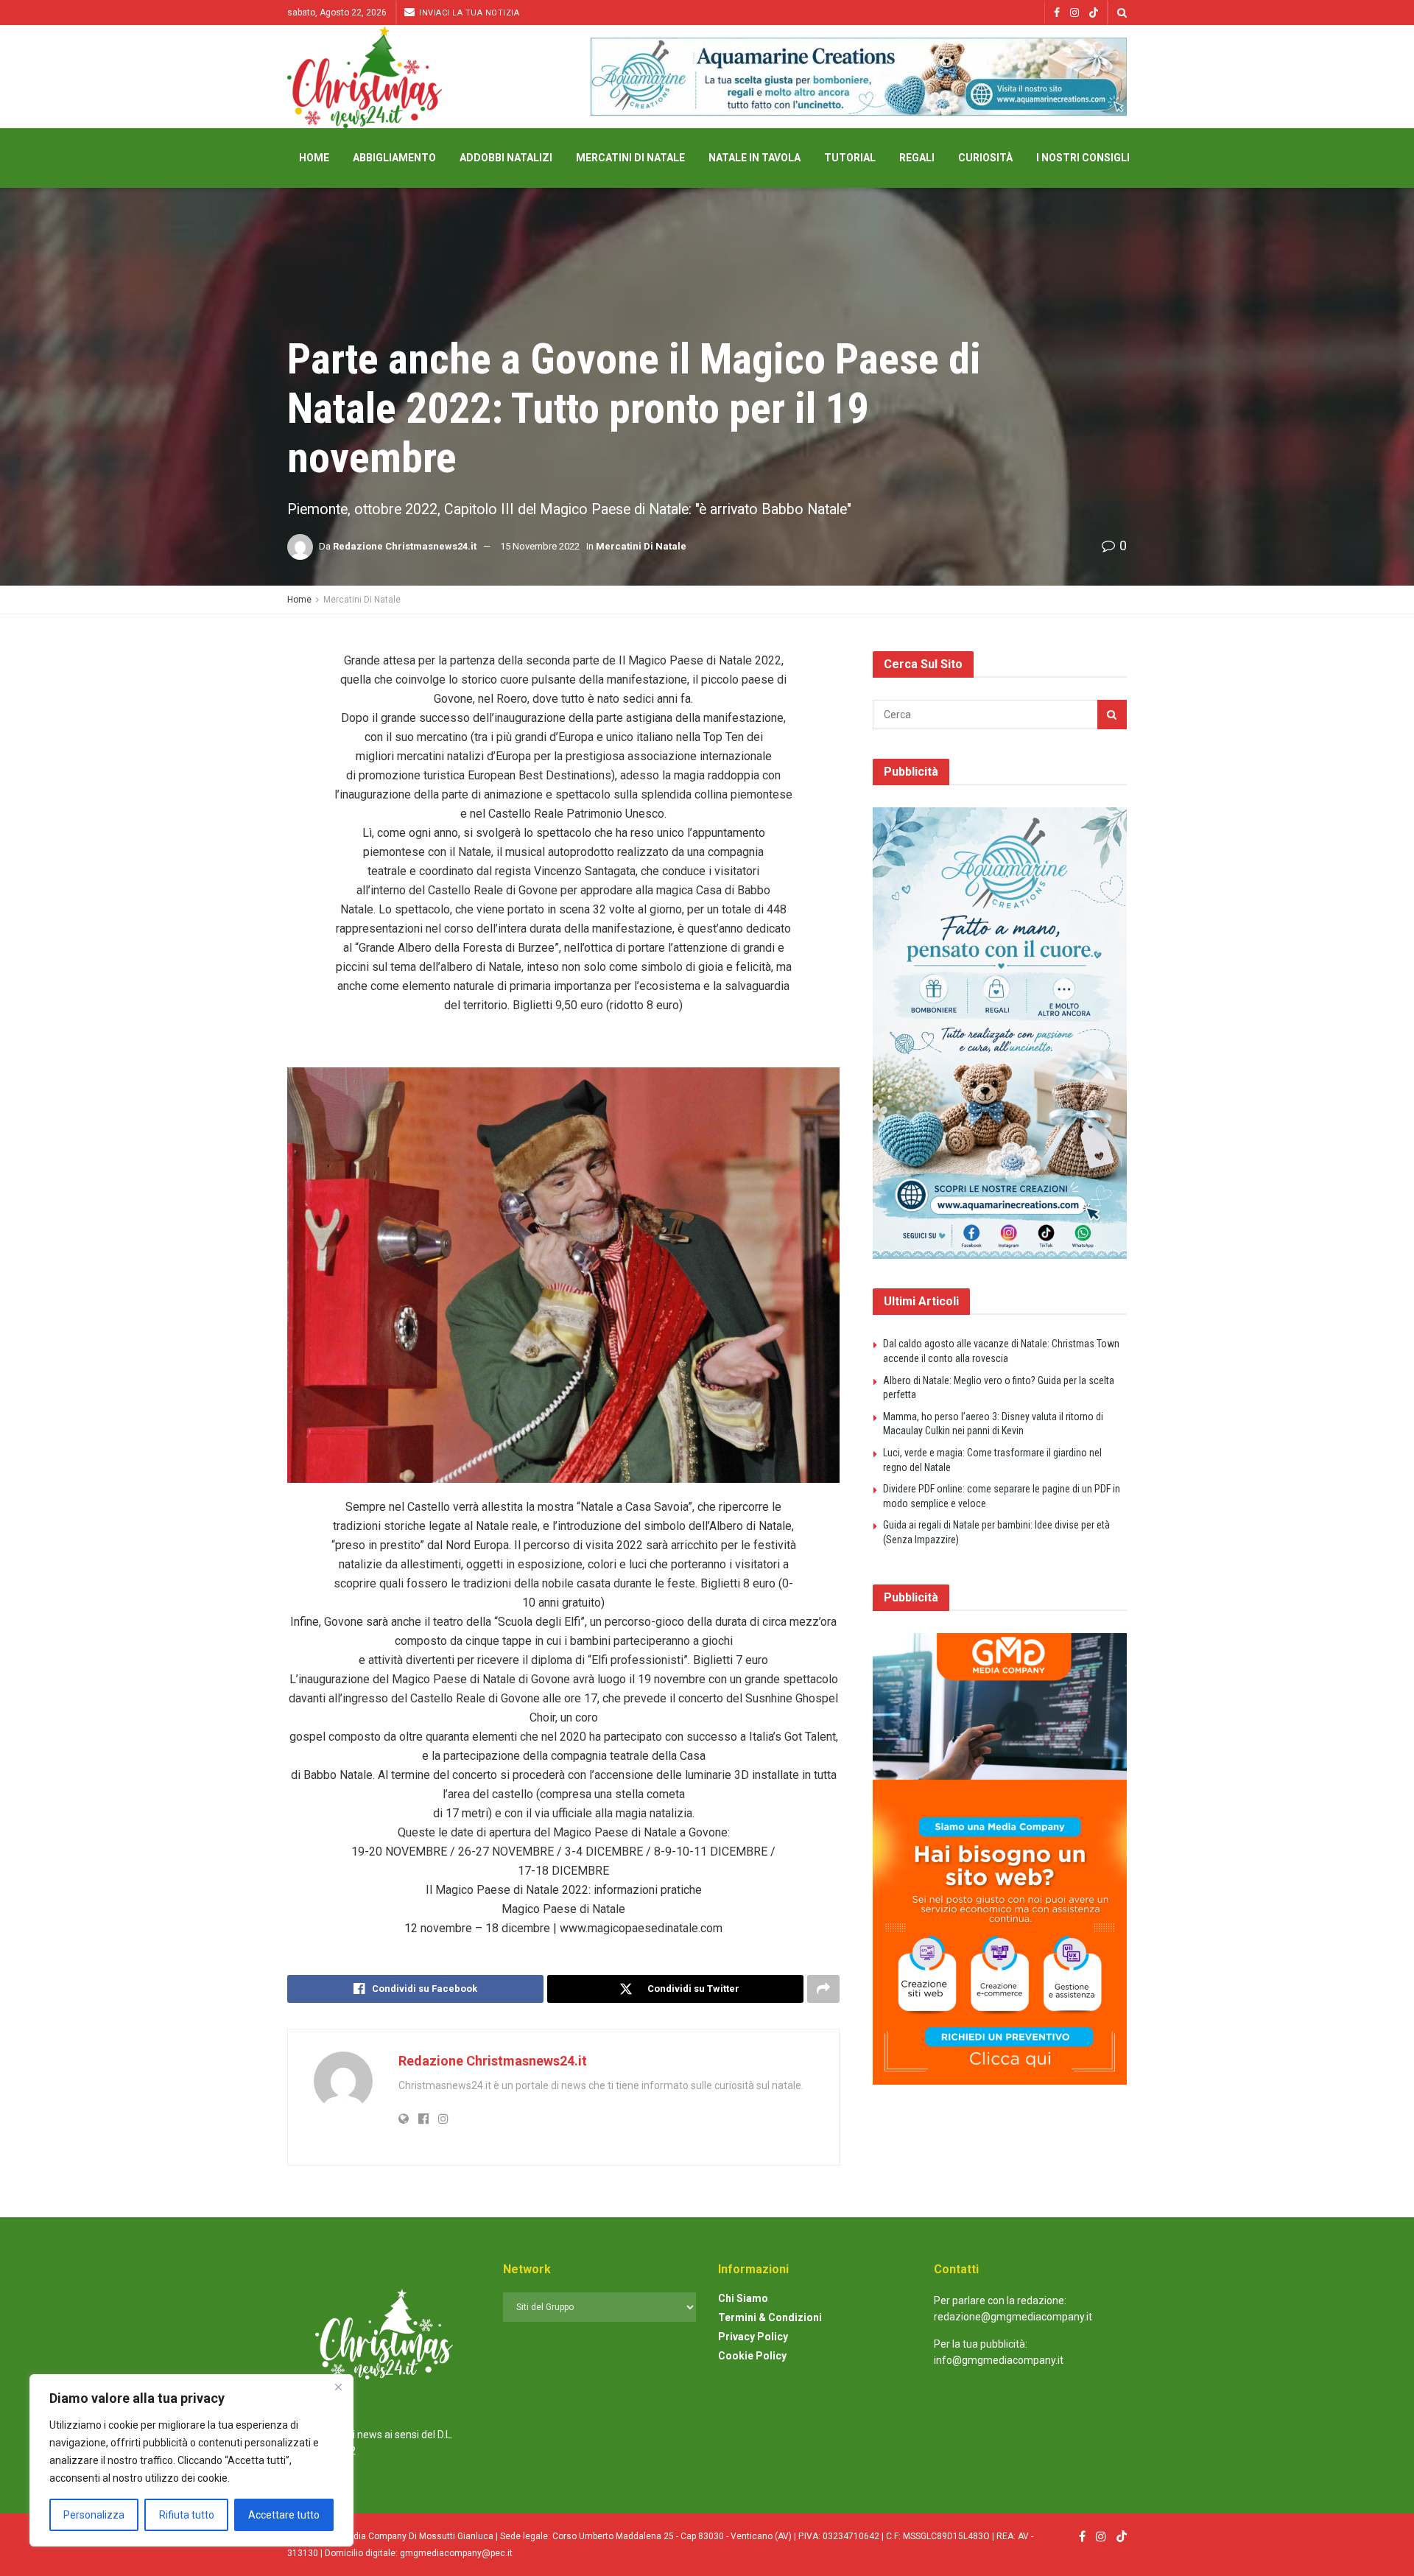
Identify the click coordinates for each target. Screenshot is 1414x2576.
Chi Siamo (743, 2298)
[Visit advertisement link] (859, 77)
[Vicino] (338, 2387)
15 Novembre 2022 (540, 546)
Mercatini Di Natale (630, 158)
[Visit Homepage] (365, 77)
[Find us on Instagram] (1074, 13)
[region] (191, 2460)
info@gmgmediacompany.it (999, 2360)
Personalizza (94, 2515)
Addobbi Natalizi (506, 158)
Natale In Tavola (755, 158)
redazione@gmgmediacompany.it (1013, 2317)
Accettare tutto (284, 2515)
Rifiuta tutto (187, 2515)
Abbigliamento (394, 158)
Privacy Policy (753, 2337)
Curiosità (985, 158)
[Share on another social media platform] (823, 1989)
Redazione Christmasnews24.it (405, 546)
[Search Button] (1122, 13)
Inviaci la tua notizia (468, 13)
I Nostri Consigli (1083, 158)
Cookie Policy (752, 2356)
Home (314, 158)
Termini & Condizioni (770, 2317)
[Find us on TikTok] (1094, 13)
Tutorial (850, 158)
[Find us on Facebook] (1057, 13)
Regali (917, 158)
